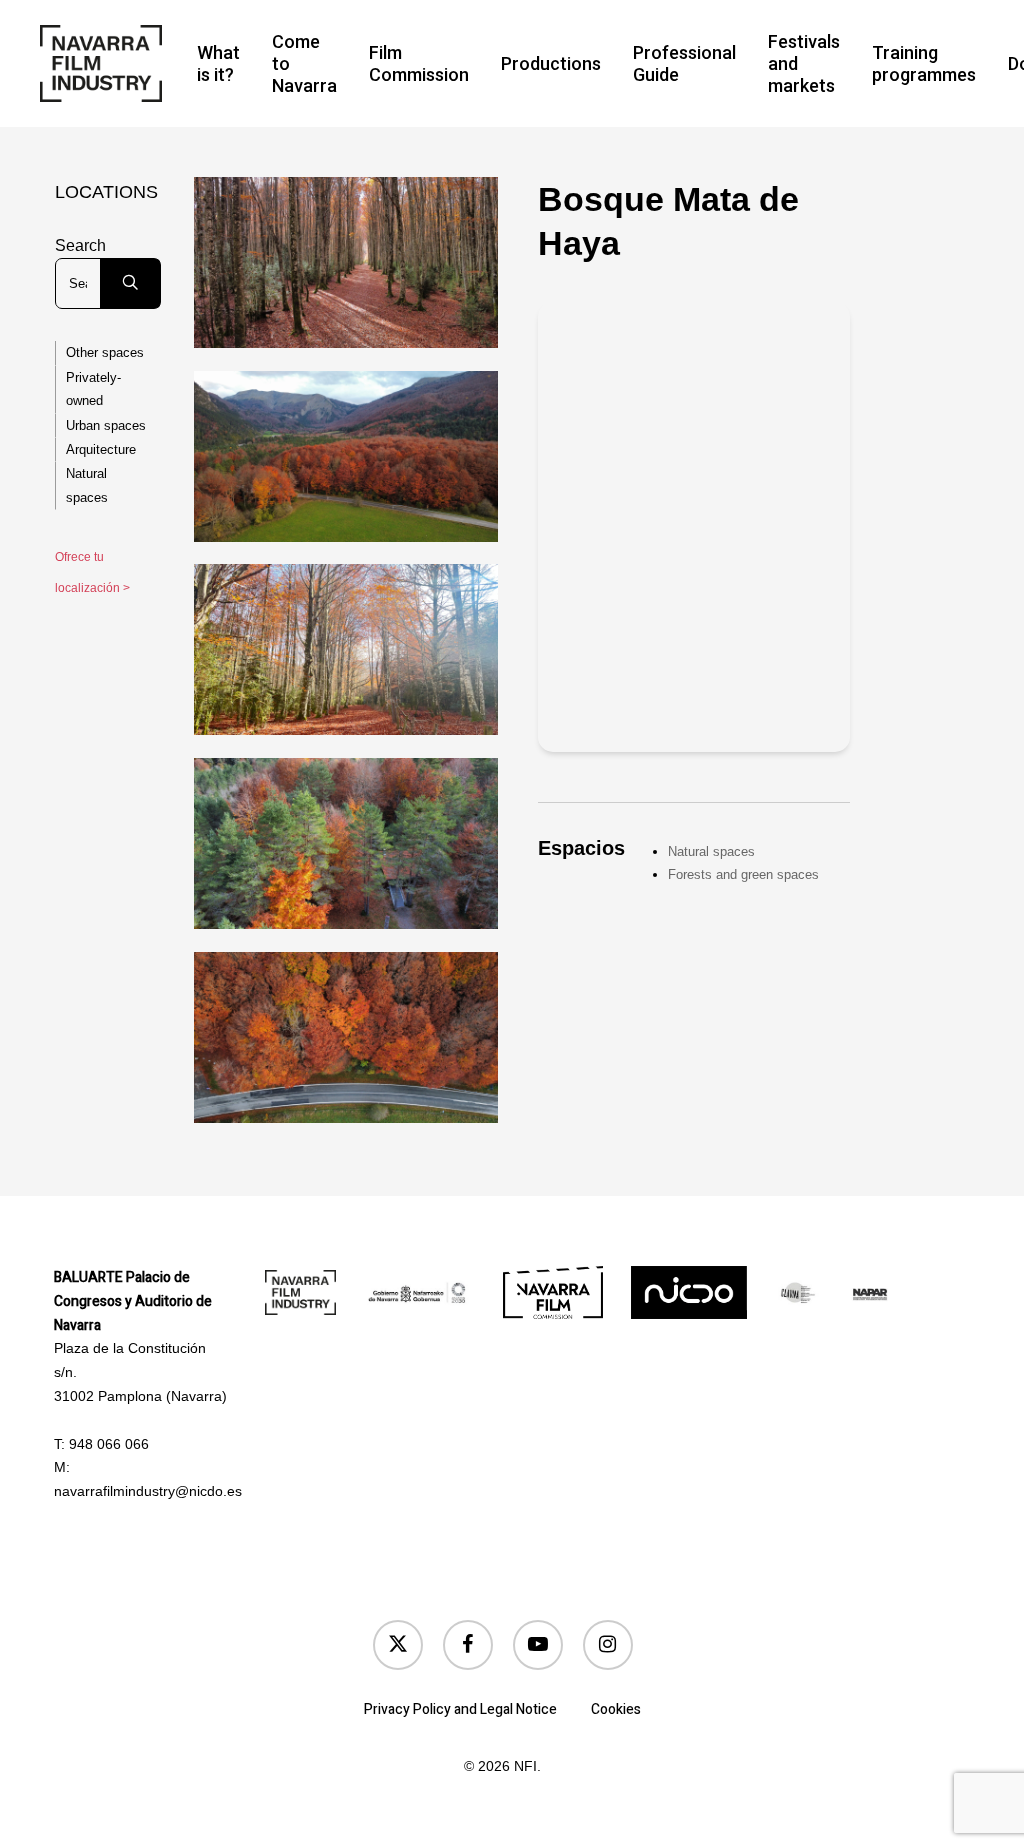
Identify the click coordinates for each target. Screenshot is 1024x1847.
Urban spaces (106, 425)
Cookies (616, 1709)
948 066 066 (109, 1444)
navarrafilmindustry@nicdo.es (148, 1491)
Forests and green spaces (743, 874)
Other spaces (105, 352)
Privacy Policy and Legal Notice (460, 1709)
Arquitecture (101, 449)
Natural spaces (87, 485)
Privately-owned (93, 389)
